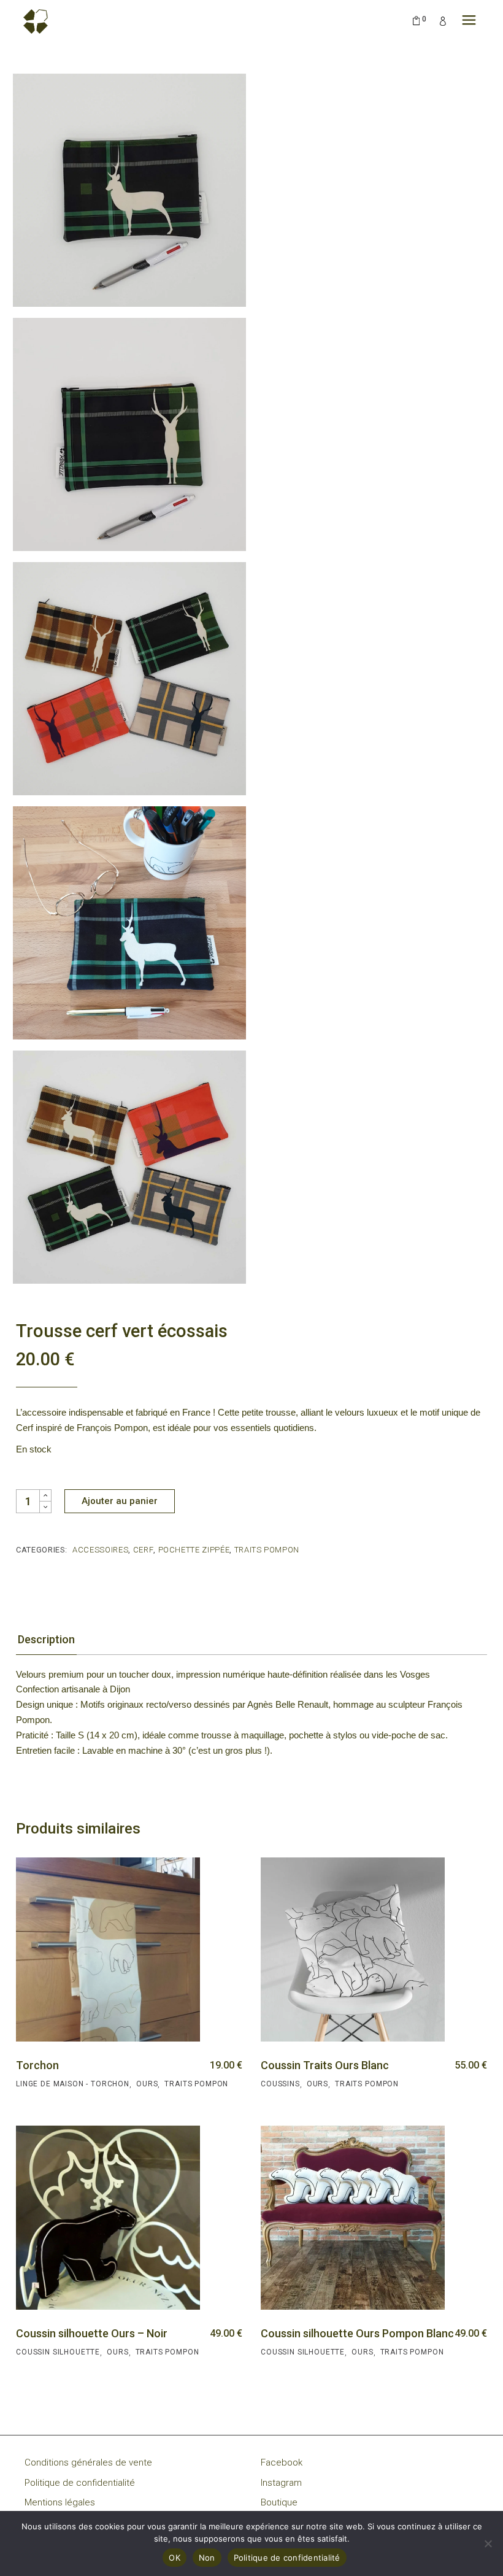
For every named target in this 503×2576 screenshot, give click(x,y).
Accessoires (100, 1550)
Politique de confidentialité (80, 2483)
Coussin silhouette (58, 2352)
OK (175, 2558)
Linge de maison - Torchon (73, 2084)
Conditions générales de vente (88, 2462)
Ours (147, 2084)
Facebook (282, 2462)
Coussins (280, 2084)
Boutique (279, 2502)
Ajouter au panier (120, 1501)
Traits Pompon (267, 1550)
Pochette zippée (194, 1550)
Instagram (281, 2483)
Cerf (144, 1550)
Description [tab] (46, 1639)
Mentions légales (60, 2502)
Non (207, 2558)
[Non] (488, 2543)
